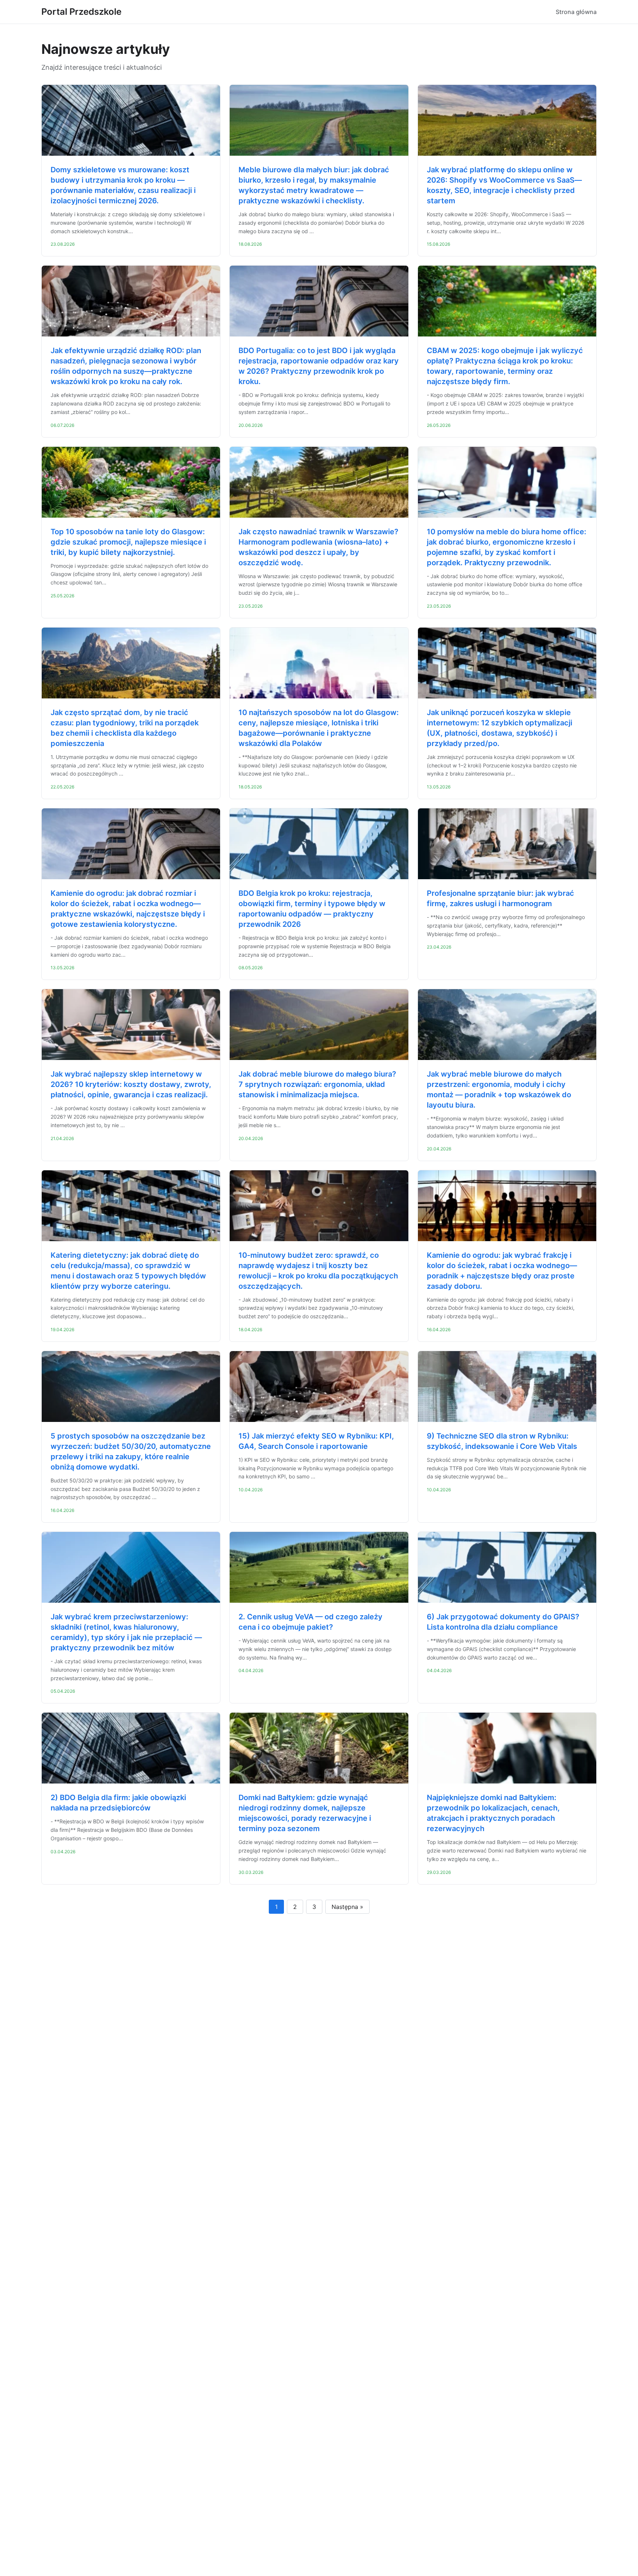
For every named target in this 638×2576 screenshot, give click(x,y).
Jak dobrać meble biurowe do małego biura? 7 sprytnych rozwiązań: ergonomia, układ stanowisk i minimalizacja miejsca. (317, 1084)
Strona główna (576, 12)
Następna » (347, 1907)
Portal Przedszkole (81, 12)
